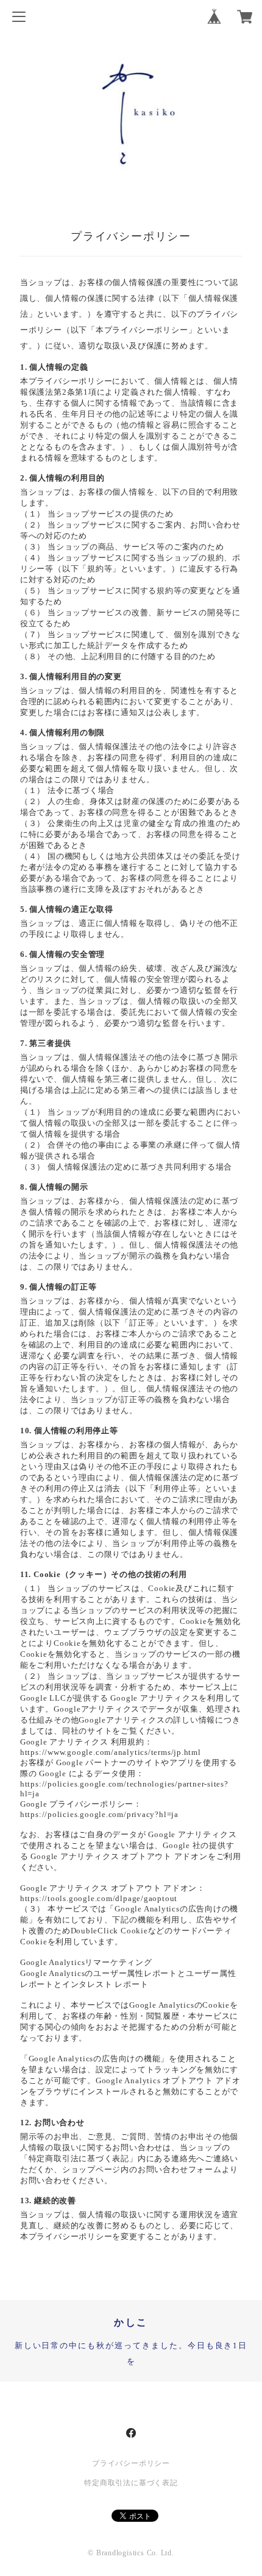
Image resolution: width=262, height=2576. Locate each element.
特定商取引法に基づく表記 (131, 2483)
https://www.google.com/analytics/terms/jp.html (111, 1752)
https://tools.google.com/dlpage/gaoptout (99, 1898)
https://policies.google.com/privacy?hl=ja (99, 1814)
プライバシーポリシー (131, 2463)
